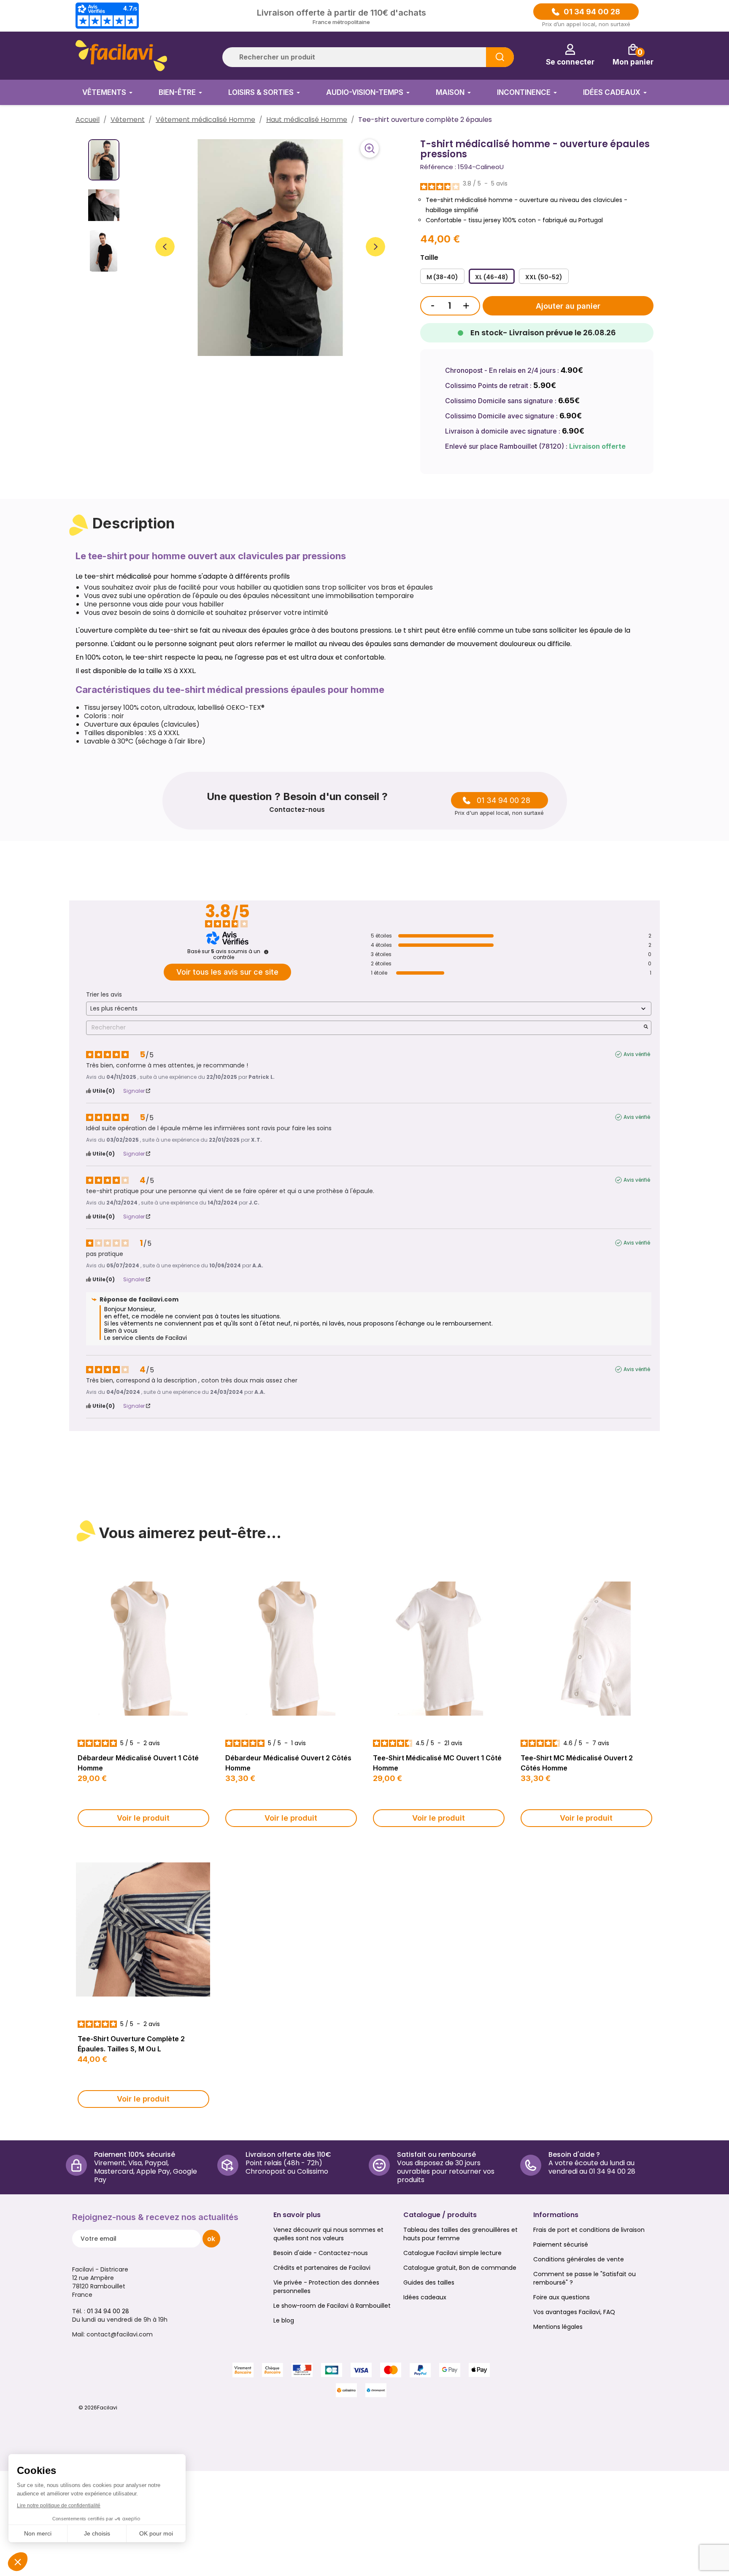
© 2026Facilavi (98, 2408)
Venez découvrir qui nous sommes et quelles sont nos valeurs (328, 2234)
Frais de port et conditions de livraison (589, 2230)
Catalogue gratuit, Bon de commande (460, 2268)
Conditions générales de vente (579, 2259)
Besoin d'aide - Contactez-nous (321, 2253)
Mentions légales (558, 2327)
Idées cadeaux (425, 2297)
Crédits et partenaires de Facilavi (322, 2268)
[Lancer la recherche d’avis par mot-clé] (646, 1028)
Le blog (284, 2320)
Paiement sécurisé (561, 2245)
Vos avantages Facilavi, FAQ (574, 2312)
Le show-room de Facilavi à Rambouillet (332, 2306)
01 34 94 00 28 (592, 12)
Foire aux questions (562, 2297)
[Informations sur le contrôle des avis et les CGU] (266, 952)
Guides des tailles (429, 2282)
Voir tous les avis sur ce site (227, 972)
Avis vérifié (637, 1054)
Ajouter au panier (568, 306)
